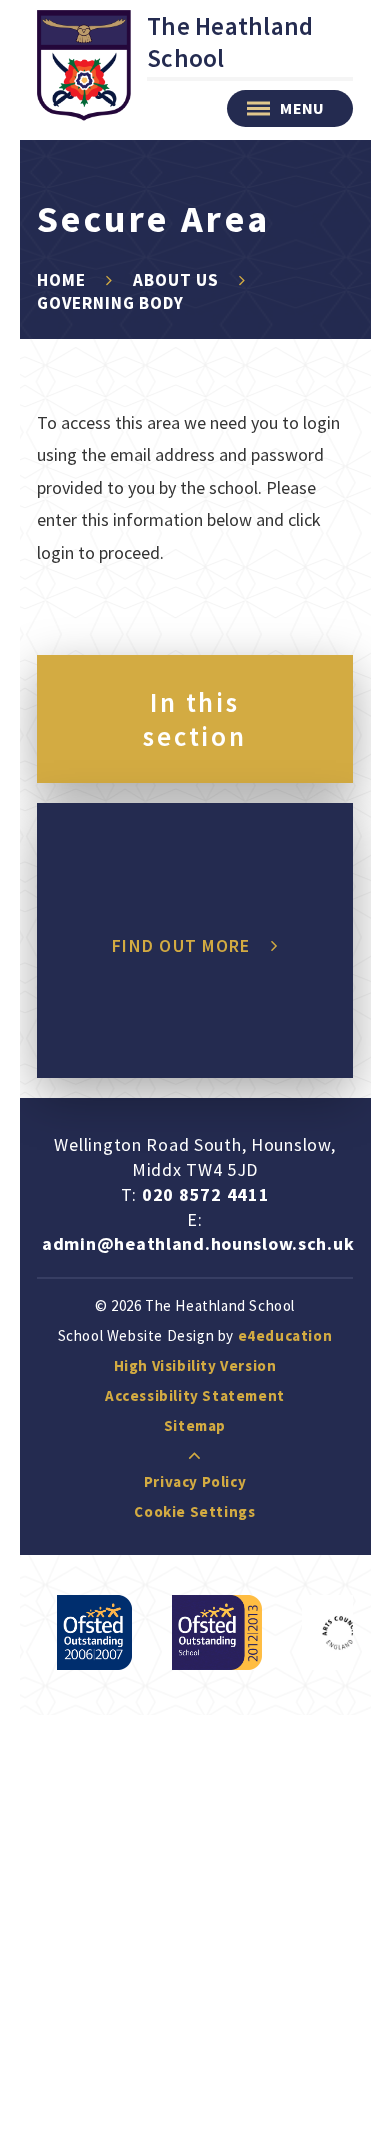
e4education (285, 1335)
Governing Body (110, 303)
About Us (176, 280)
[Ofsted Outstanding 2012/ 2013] (217, 1632)
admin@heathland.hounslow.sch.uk (198, 1243)
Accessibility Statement (195, 1395)
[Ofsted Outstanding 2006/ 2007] (94, 1632)
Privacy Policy (195, 1481)
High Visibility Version (195, 1365)
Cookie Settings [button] (194, 1511)
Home (61, 280)
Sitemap (195, 1425)
